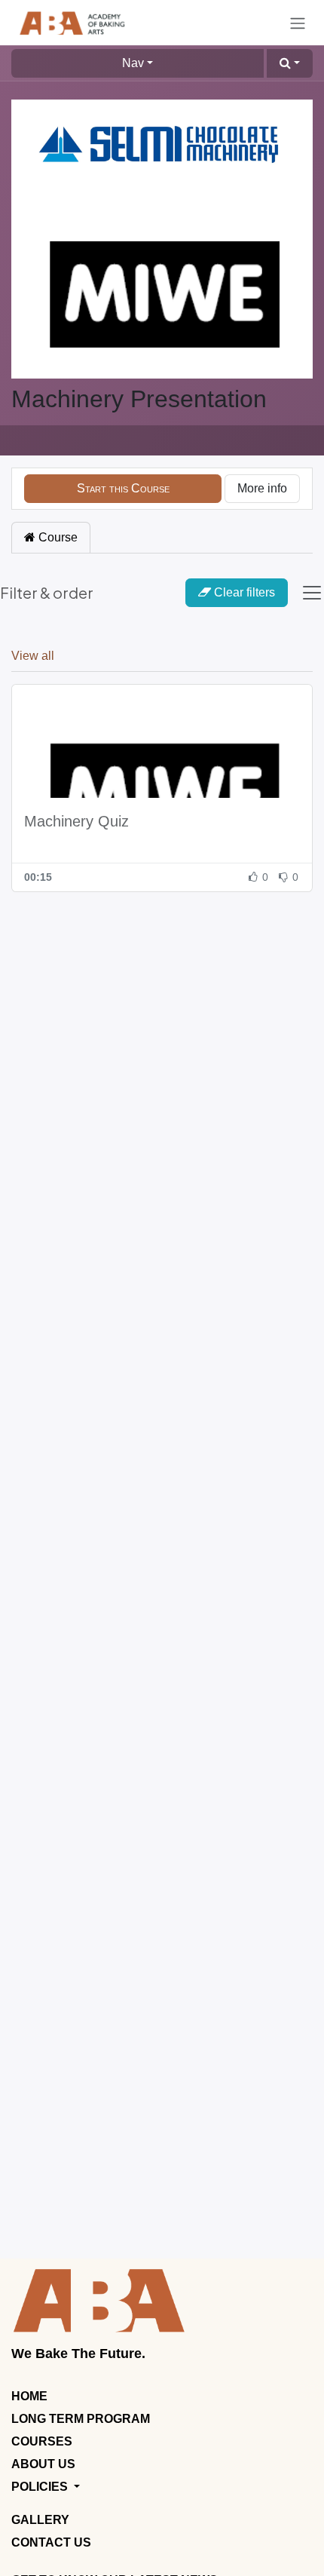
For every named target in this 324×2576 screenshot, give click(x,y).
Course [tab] (57, 537)
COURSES (42, 2441)
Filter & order (47, 592)
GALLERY (40, 2520)
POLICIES (41, 2487)
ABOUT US (43, 2464)
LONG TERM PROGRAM (81, 2419)
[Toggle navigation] (298, 23)
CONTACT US (51, 2542)
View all (33, 656)
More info (262, 488)
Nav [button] (133, 63)
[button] (290, 63)
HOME (29, 2396)
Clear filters (245, 592)
